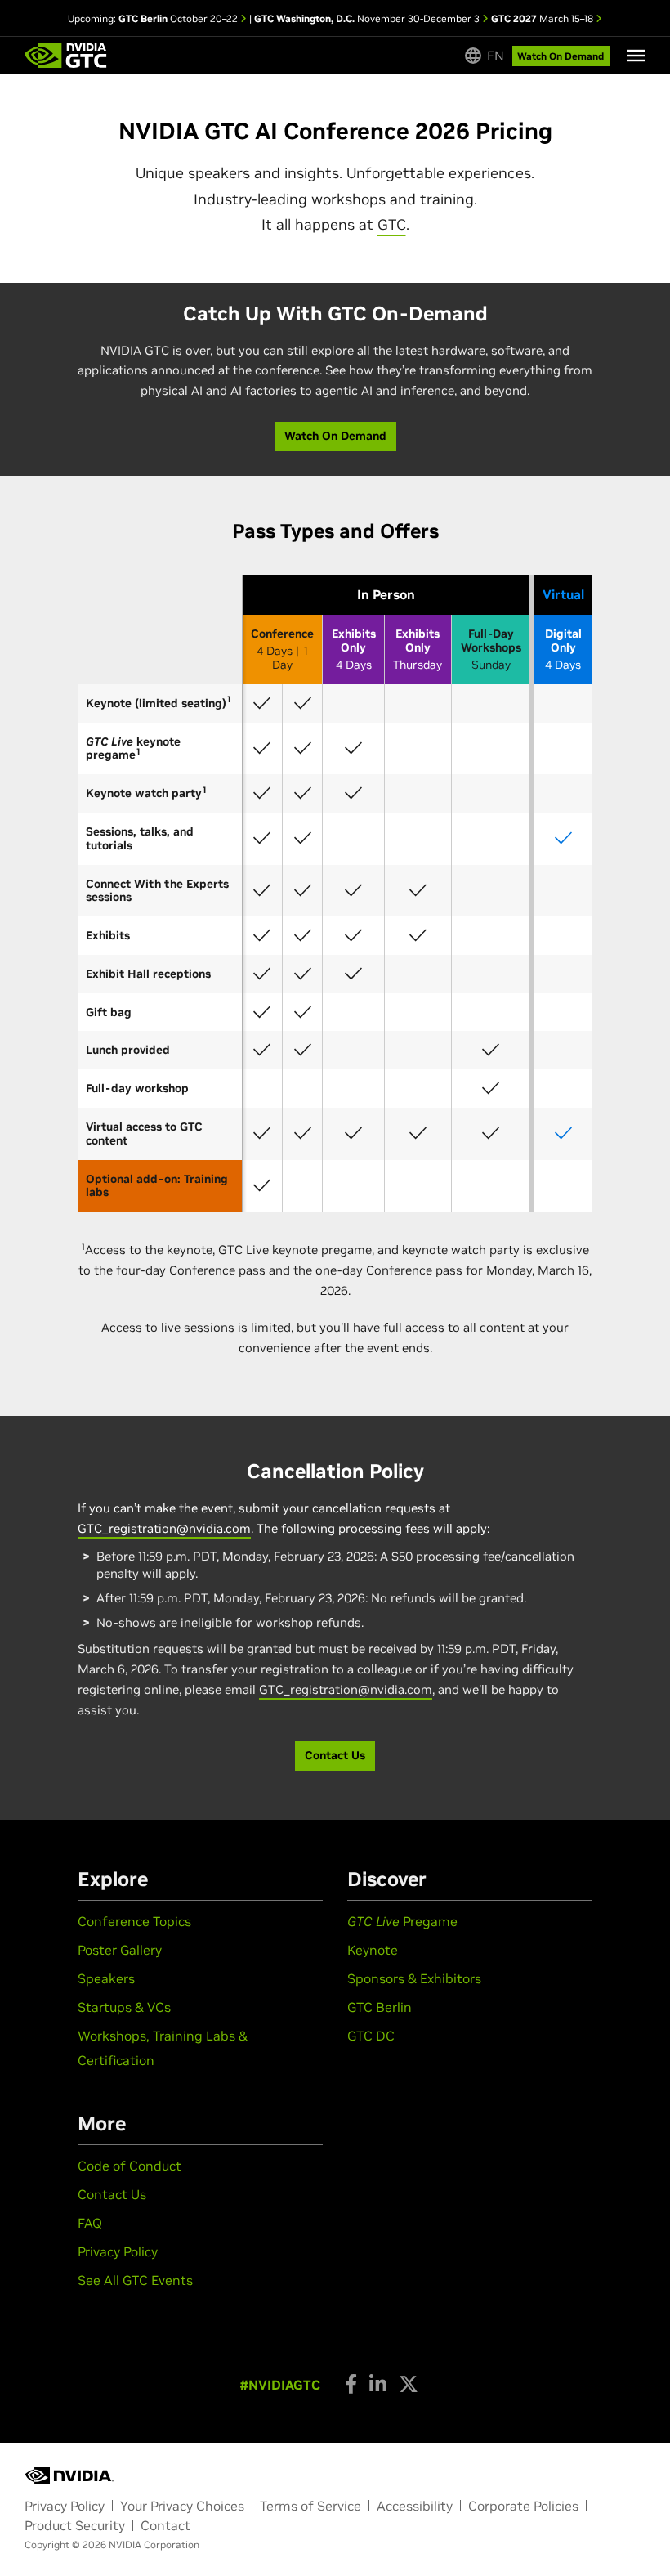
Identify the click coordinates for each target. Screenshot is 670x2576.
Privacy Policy (118, 2251)
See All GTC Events (135, 2280)
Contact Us (112, 2194)
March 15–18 (543, 18)
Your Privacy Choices (182, 2506)
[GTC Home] (66, 56)
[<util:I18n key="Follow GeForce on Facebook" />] (351, 2384)
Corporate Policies (523, 2506)
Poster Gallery (120, 1950)
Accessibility (415, 2506)
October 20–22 (179, 18)
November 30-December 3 (368, 18)
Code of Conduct (130, 2166)
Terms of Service (310, 2506)
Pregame (402, 1921)
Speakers (106, 1978)
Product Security (75, 2525)
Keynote (373, 1950)
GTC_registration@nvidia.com (164, 1528)
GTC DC (371, 2036)
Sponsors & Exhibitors (414, 1978)
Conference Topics (134, 1921)
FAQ (90, 2223)
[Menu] (636, 56)
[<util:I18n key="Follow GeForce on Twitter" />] (409, 2384)
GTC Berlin (380, 2007)
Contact (165, 2525)
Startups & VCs (124, 2007)
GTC (392, 224)
